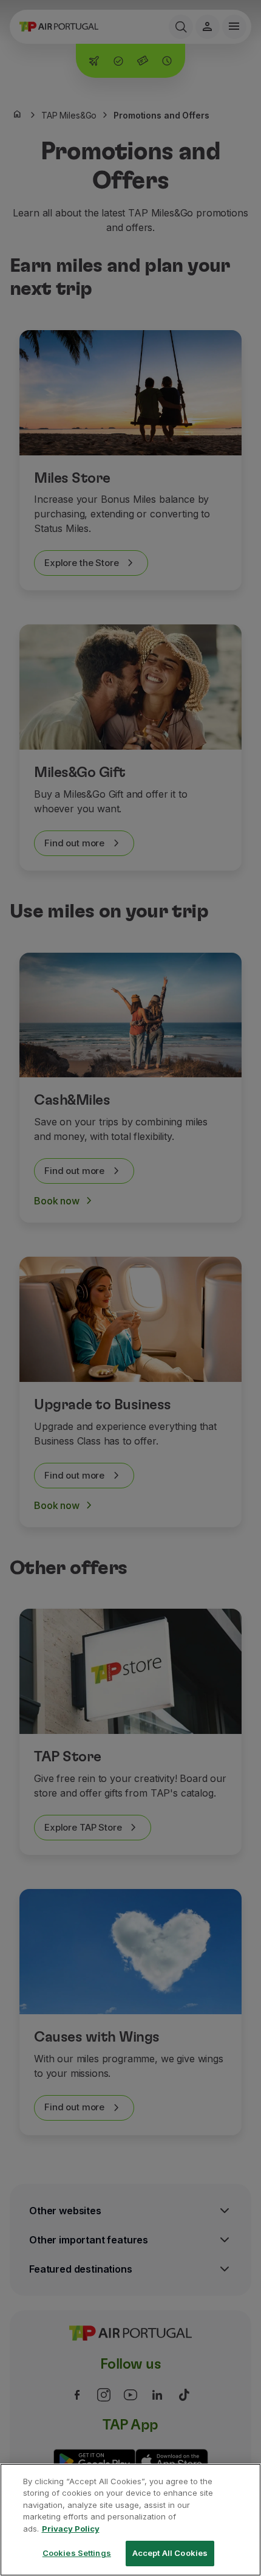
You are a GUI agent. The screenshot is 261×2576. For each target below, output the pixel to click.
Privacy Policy (71, 2529)
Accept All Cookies (170, 2553)
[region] (130, 2520)
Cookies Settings (77, 2553)
